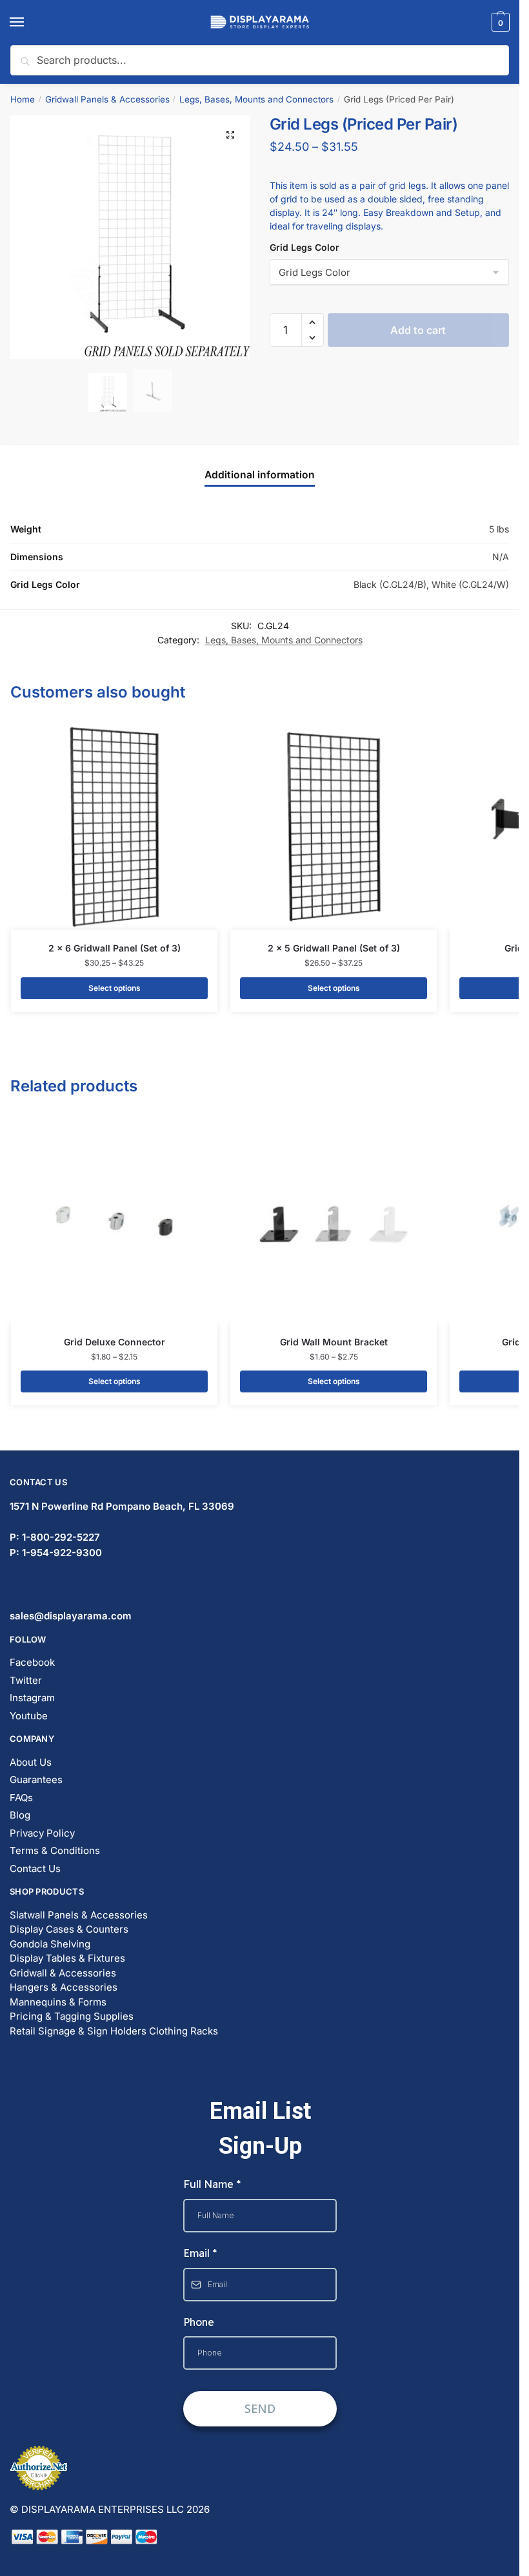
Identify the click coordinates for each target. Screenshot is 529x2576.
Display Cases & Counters (69, 1929)
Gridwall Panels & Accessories (107, 99)
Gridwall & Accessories (63, 1973)
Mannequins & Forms (58, 2002)
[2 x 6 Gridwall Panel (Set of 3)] (114, 827)
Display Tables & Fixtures (67, 1958)
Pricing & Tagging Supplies (72, 2016)
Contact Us (35, 1869)
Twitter (26, 1680)
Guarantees (36, 1780)
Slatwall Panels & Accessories (79, 1915)
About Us (31, 1762)
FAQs (21, 1798)
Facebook (32, 1662)
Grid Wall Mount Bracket (334, 1342)
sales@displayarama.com (71, 1616)
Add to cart (418, 311)
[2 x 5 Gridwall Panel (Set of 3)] (334, 827)
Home (23, 99)
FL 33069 (122, 1506)
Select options (115, 988)
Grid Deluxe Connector (115, 1342)
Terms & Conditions (55, 1850)
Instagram (32, 1698)
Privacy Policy (42, 1833)
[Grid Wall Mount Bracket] (334, 1221)
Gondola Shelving (50, 1944)
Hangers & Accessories (64, 1987)
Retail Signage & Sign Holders (78, 2031)
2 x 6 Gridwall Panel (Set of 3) (115, 948)
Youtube (29, 1716)
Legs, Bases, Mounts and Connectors (256, 99)
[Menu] (29, 23)
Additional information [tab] (260, 475)
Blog (20, 1815)
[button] (230, 135)
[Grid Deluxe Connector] (114, 1221)
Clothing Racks (184, 2031)
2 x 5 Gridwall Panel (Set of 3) (334, 948)
